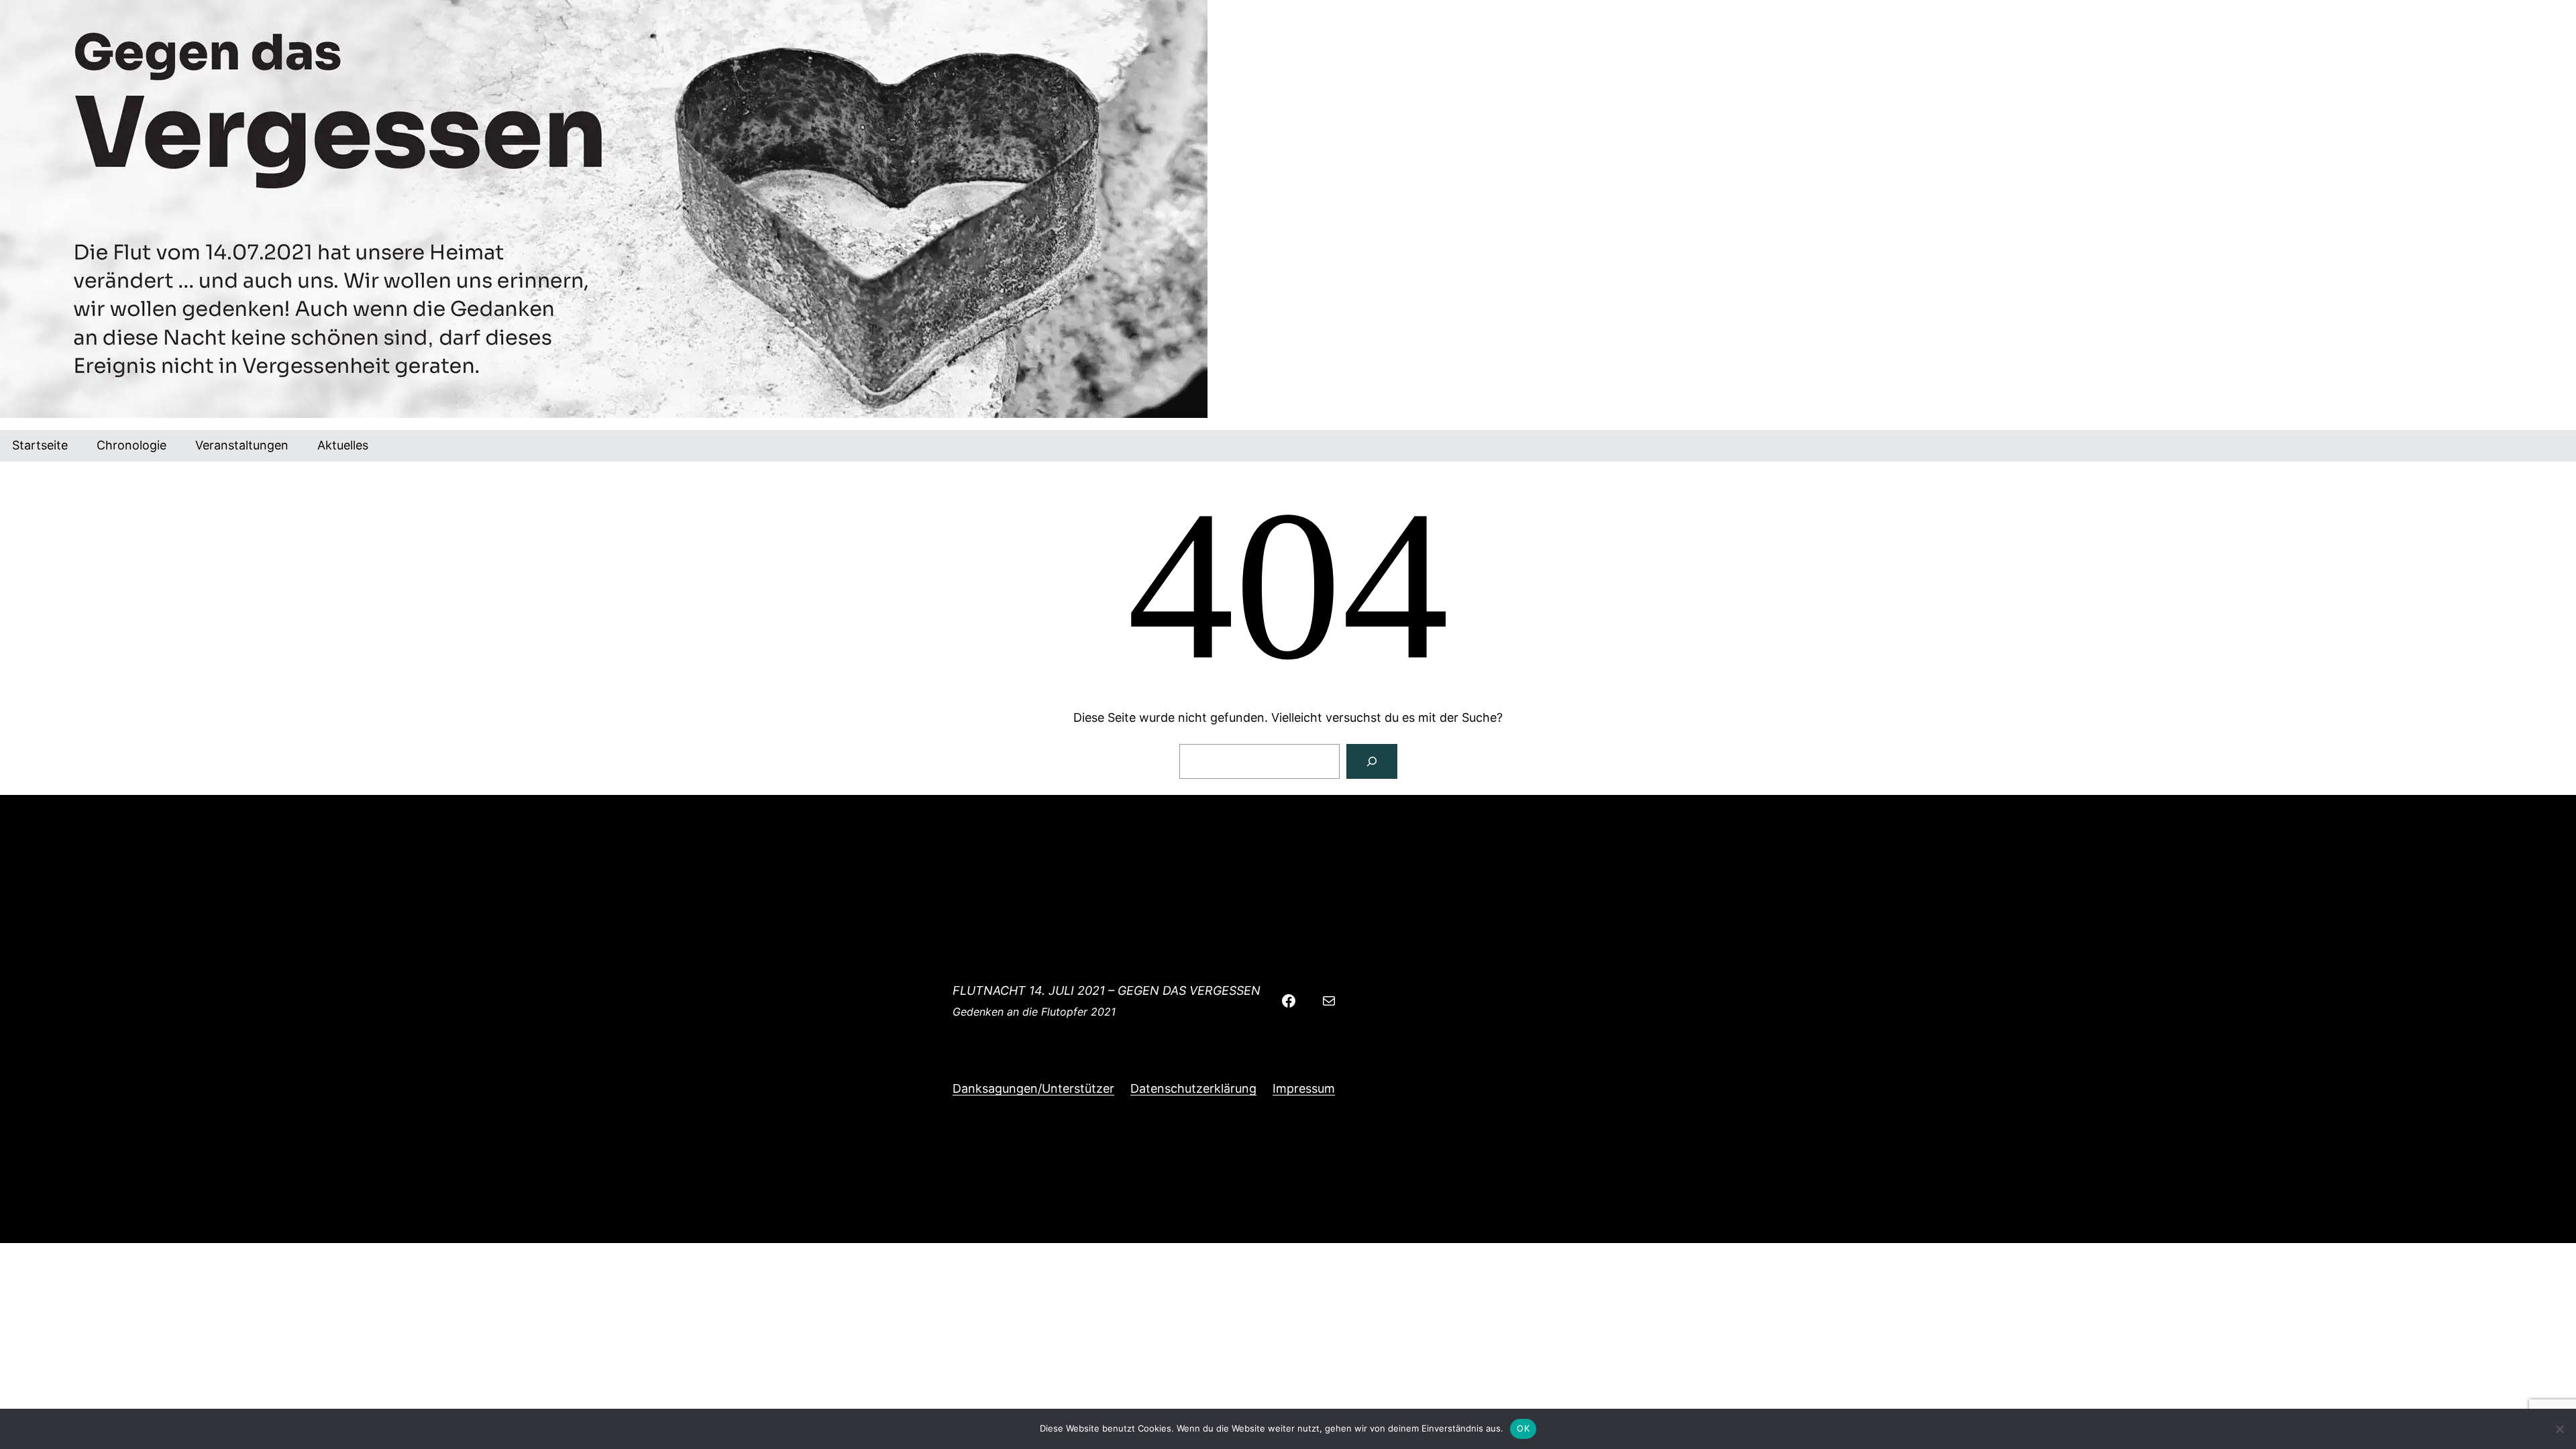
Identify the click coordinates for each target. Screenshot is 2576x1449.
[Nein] (2559, 1429)
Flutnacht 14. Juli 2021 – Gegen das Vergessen (1107, 990)
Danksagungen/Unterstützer (1033, 1088)
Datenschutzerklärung (1193, 1088)
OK (1523, 1428)
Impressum (1304, 1088)
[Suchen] (1372, 761)
